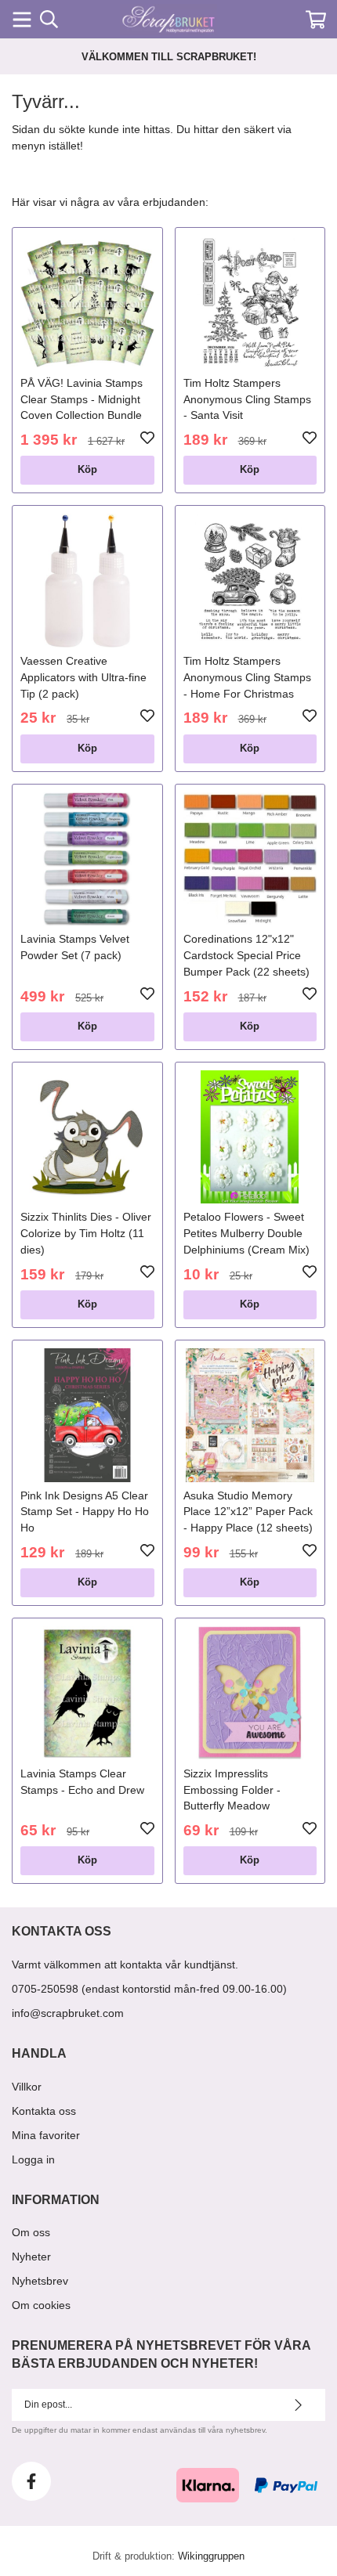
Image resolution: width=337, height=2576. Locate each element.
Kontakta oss (44, 2111)
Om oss (31, 2232)
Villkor (27, 2087)
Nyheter (31, 2257)
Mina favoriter (46, 2135)
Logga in (33, 2159)
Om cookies (41, 2305)
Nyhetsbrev (40, 2281)
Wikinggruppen (211, 2556)
